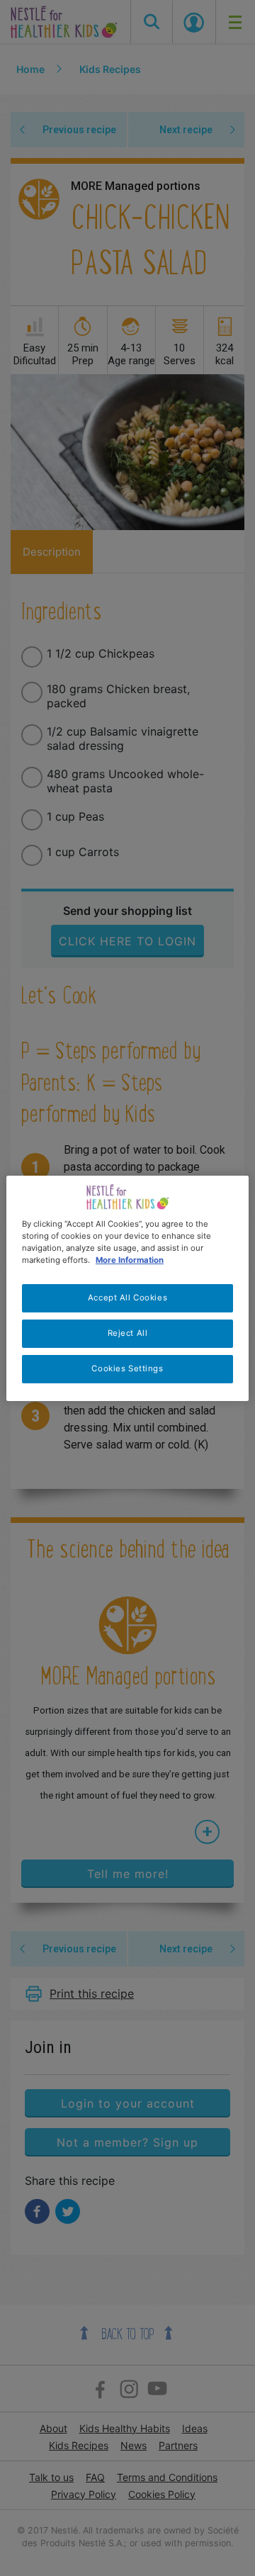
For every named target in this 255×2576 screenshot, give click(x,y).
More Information (130, 1260)
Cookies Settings (127, 1368)
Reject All (128, 1333)
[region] (127, 1288)
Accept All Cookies (127, 1298)
